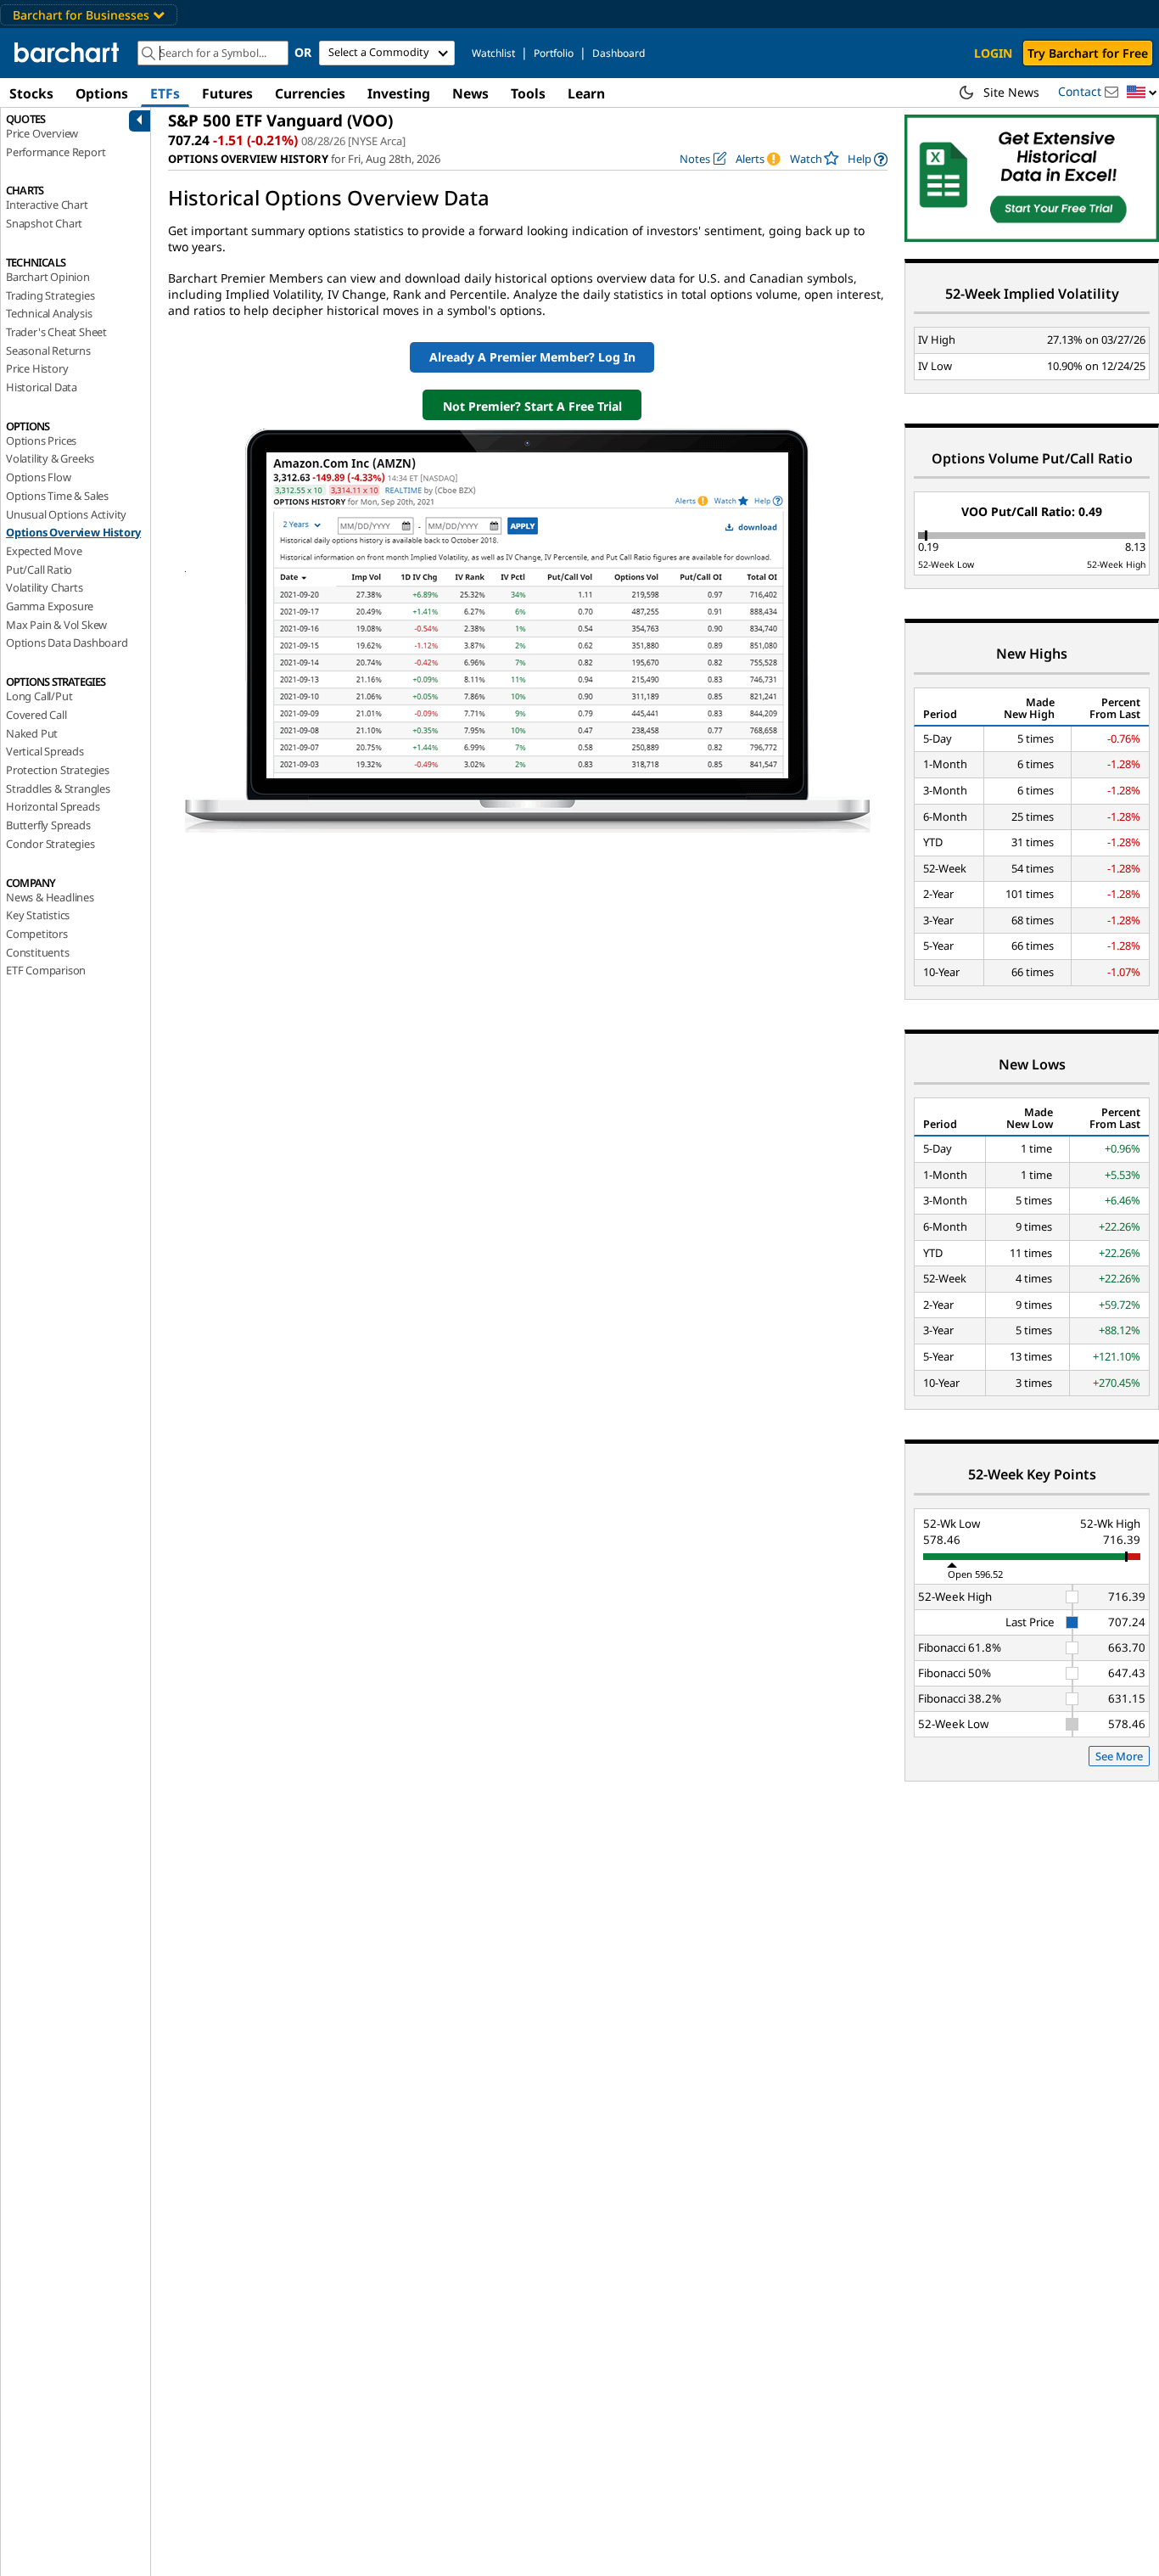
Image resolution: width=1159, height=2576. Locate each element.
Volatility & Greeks (50, 458)
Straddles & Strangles (58, 789)
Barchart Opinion (48, 277)
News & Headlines (50, 897)
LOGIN (993, 53)
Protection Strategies (58, 770)
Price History (37, 368)
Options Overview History (73, 532)
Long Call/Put (39, 696)
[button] (1142, 93)
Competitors (37, 934)
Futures (227, 93)
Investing (399, 93)
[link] (868, 159)
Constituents (38, 952)
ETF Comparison (46, 970)
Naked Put (32, 733)
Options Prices (41, 441)
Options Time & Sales (57, 496)
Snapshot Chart (44, 223)
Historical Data (42, 387)
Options (102, 93)
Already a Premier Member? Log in (532, 357)
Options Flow (39, 477)
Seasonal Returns (48, 351)
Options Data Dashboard (67, 643)
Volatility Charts (45, 587)
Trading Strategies (50, 295)
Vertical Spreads (45, 751)
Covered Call (36, 715)
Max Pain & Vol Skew (56, 625)
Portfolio (554, 53)
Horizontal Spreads (53, 806)
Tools (528, 93)
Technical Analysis (49, 313)
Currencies (310, 93)
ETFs (165, 93)
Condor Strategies (50, 844)
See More (1119, 1756)
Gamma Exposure (50, 606)
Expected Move (44, 551)
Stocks (31, 93)
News (470, 93)
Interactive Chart (47, 205)
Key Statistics (38, 915)
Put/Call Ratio (39, 570)
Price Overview (42, 133)
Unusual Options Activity (66, 514)
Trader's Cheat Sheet (56, 332)
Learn (586, 93)
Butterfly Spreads (48, 825)
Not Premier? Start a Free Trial (532, 406)
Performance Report (56, 152)
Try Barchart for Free (1088, 53)
